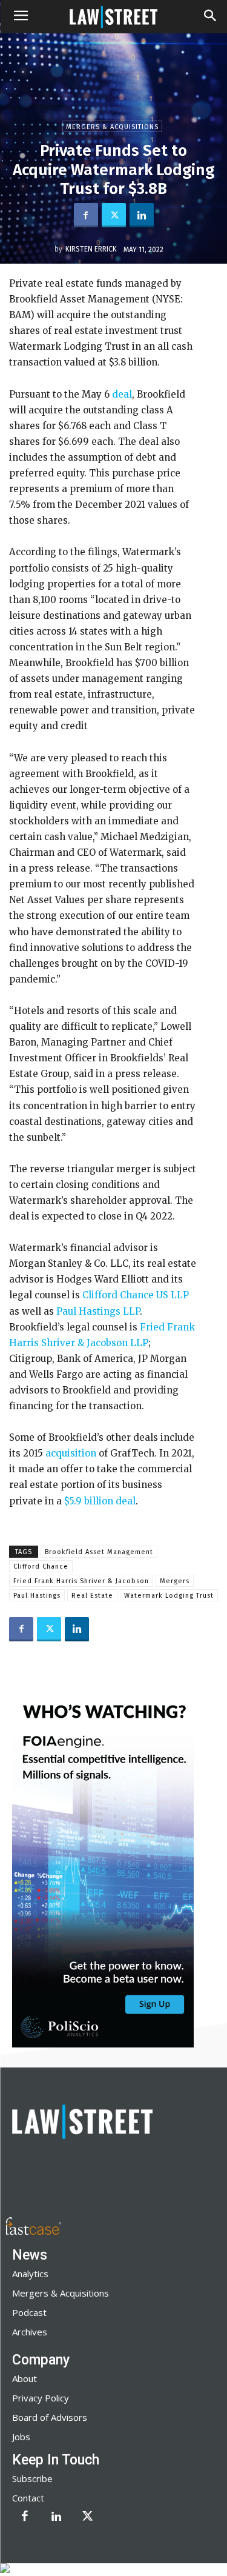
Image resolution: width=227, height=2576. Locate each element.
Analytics (30, 2274)
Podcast (29, 2312)
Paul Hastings (37, 1596)
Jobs (21, 2437)
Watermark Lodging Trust (169, 1596)
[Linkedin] (142, 215)
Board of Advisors (50, 2417)
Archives (30, 2332)
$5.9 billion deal (99, 1501)
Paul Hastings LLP (97, 1311)
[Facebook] (86, 215)
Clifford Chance (41, 1567)
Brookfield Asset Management (99, 1552)
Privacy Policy (41, 2398)
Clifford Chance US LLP (134, 1295)
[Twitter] (114, 215)
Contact (28, 2498)
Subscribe (32, 2478)
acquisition (70, 1453)
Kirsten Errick (91, 249)
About (25, 2378)
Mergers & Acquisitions (112, 127)
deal (121, 394)
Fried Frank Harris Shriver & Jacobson (81, 1581)
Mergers (175, 1581)
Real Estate (92, 1596)
